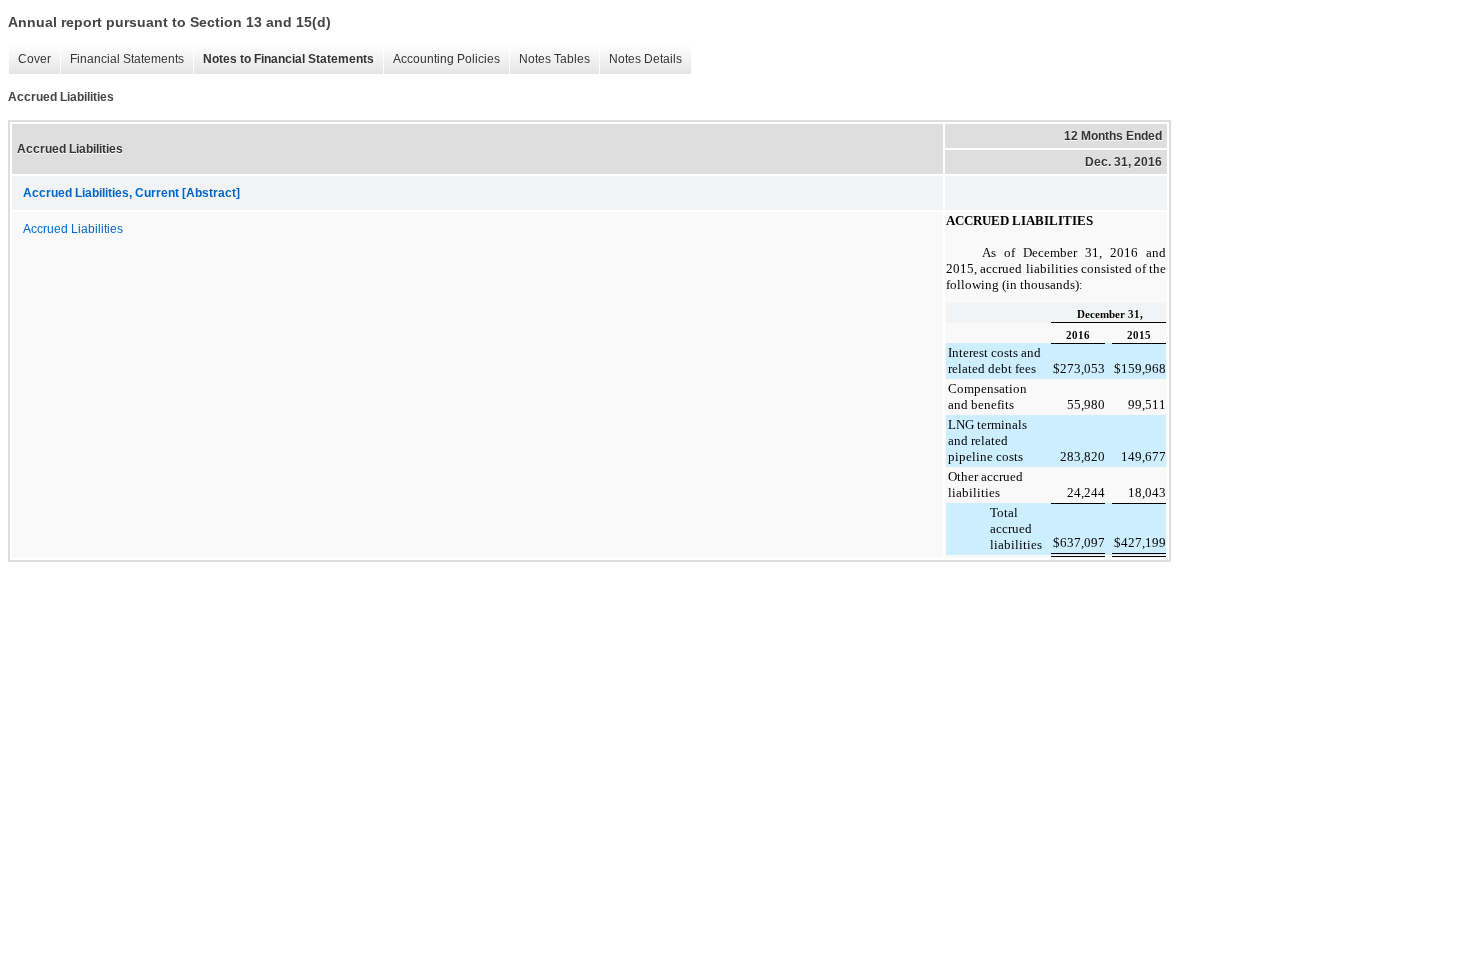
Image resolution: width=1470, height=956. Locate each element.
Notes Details (645, 59)
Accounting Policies (446, 59)
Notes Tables (554, 59)
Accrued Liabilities (73, 229)
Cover (34, 59)
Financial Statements (127, 59)
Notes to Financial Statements (288, 59)
